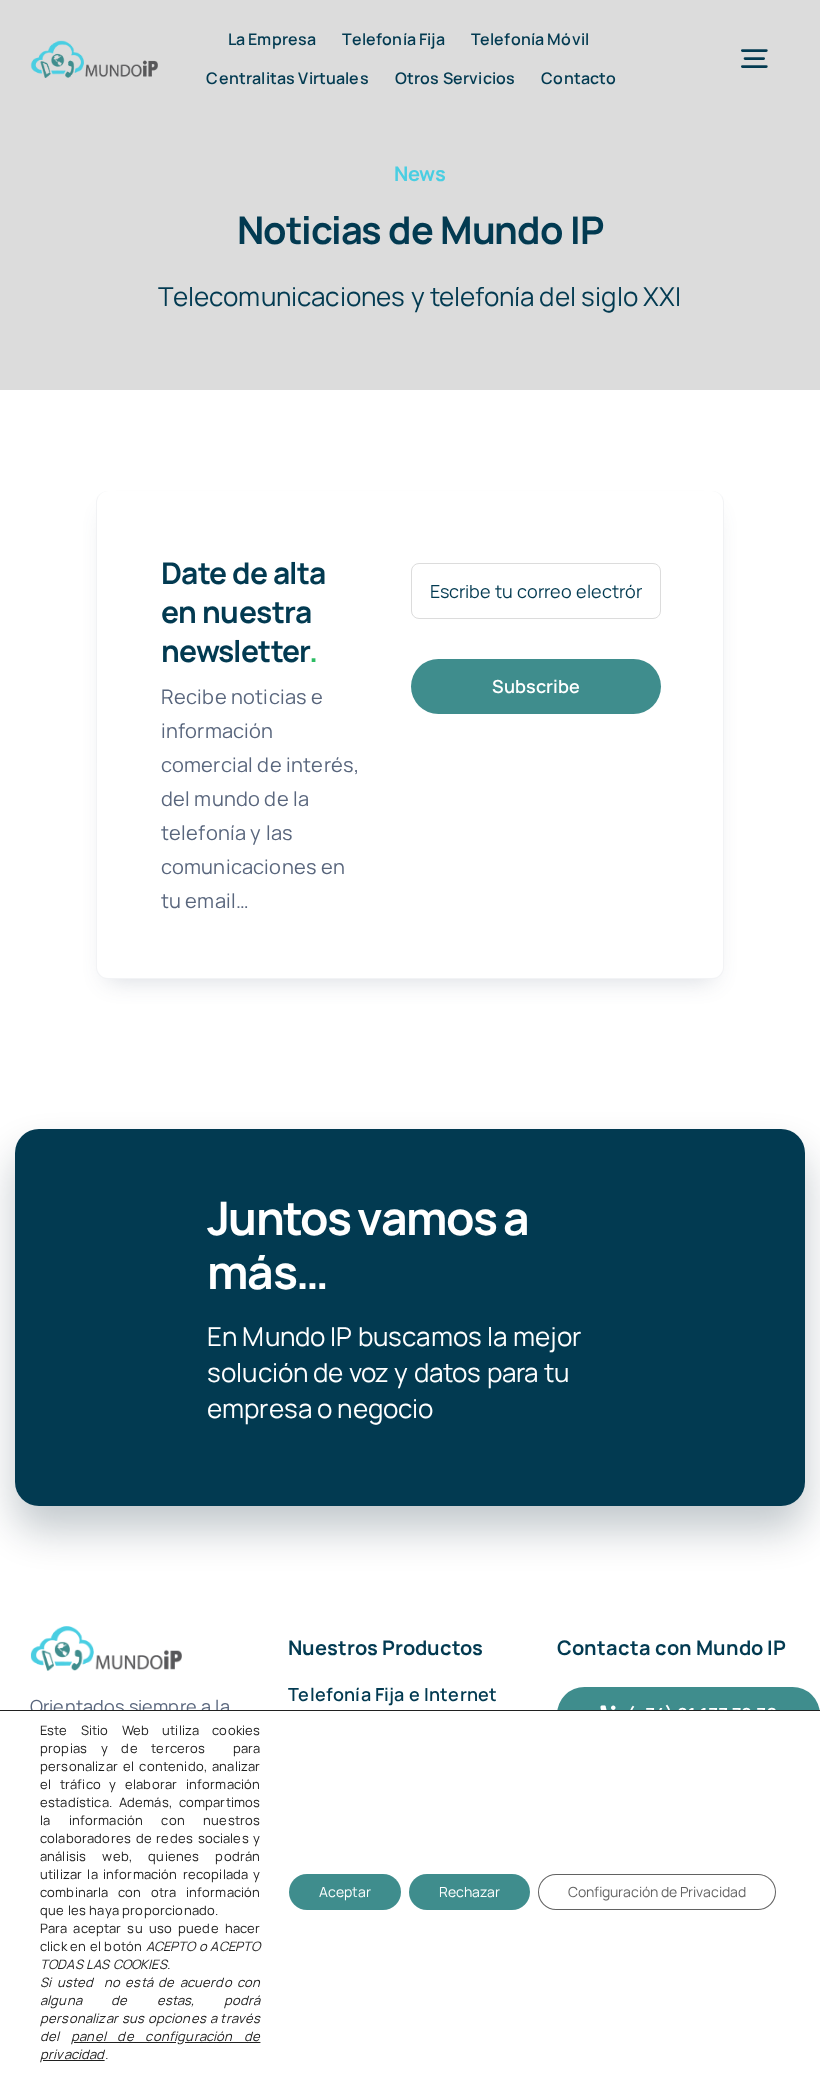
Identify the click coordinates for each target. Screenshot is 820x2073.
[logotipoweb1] (94, 49)
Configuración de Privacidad (657, 1891)
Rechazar (469, 1891)
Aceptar (345, 1891)
